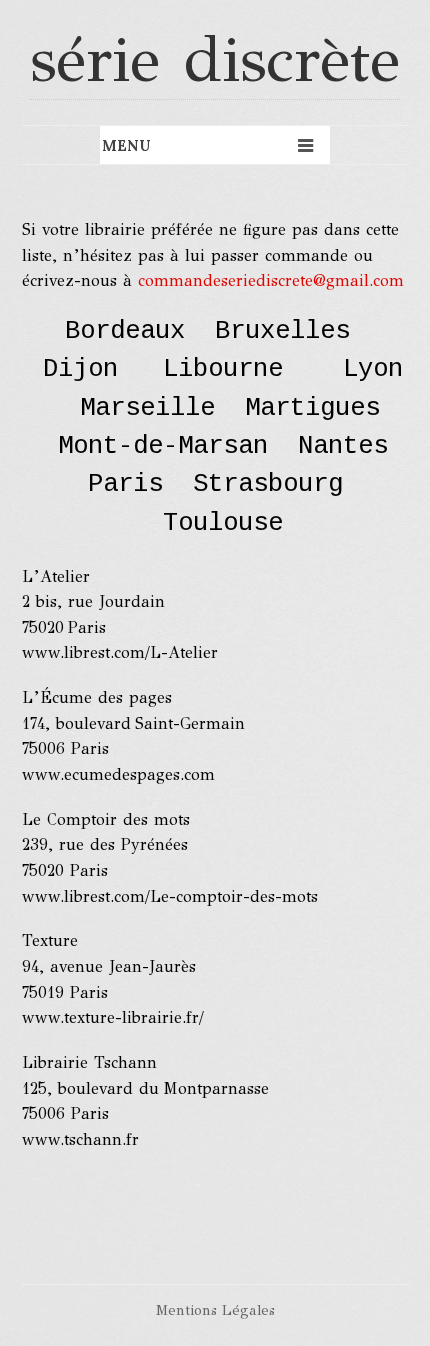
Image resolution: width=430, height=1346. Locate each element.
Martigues (312, 408)
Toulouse (223, 523)
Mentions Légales (215, 1310)
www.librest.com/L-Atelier (120, 652)
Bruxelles (282, 331)
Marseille (147, 408)
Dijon (80, 369)
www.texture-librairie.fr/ (113, 1017)
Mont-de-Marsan (163, 446)
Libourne (223, 369)
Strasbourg (275, 484)
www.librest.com (83, 896)
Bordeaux (125, 331)
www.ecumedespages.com (118, 774)
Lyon (373, 369)
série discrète (215, 59)
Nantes (343, 446)
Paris (125, 484)
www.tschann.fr (80, 1139)
